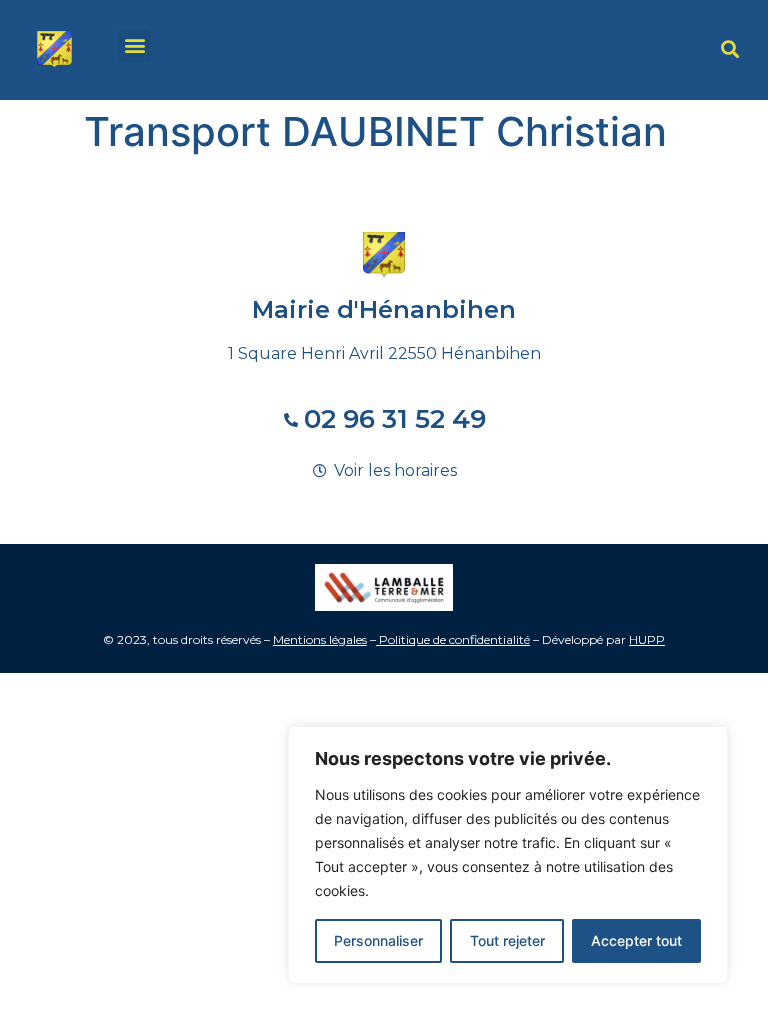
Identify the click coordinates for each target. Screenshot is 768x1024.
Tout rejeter (507, 940)
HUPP (647, 639)
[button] (134, 45)
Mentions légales (320, 639)
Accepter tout (636, 940)
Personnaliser (378, 940)
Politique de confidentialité (454, 639)
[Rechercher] (730, 50)
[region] (508, 855)
